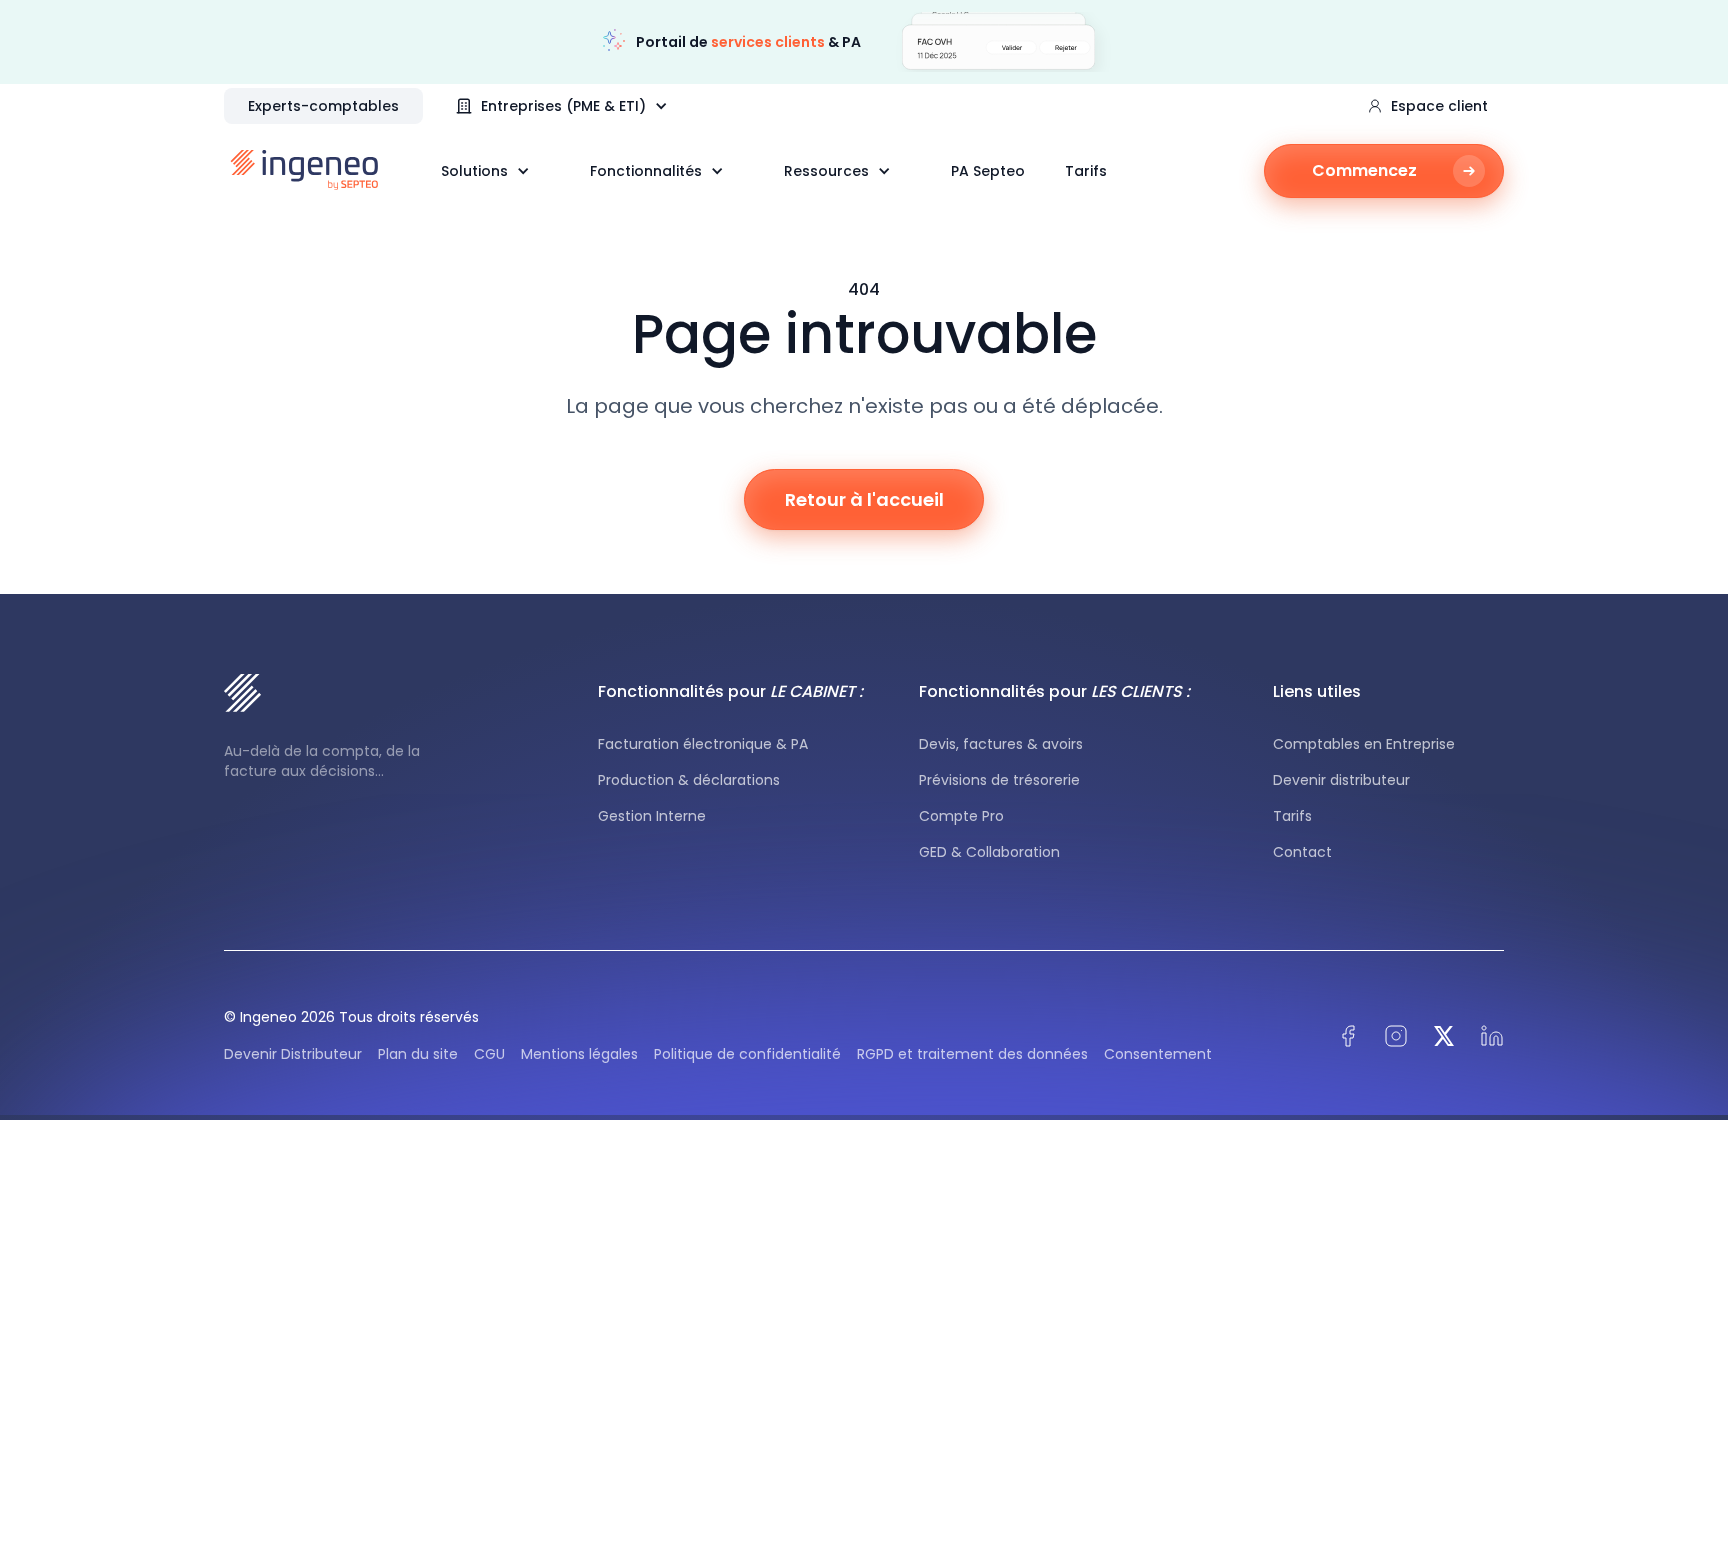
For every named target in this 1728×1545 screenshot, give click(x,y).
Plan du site (418, 1054)
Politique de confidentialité (747, 1054)
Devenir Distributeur (293, 1054)
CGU (489, 1054)
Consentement (1158, 1054)
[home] (304, 170)
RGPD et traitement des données (972, 1054)
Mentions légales (579, 1054)
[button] (571, 106)
